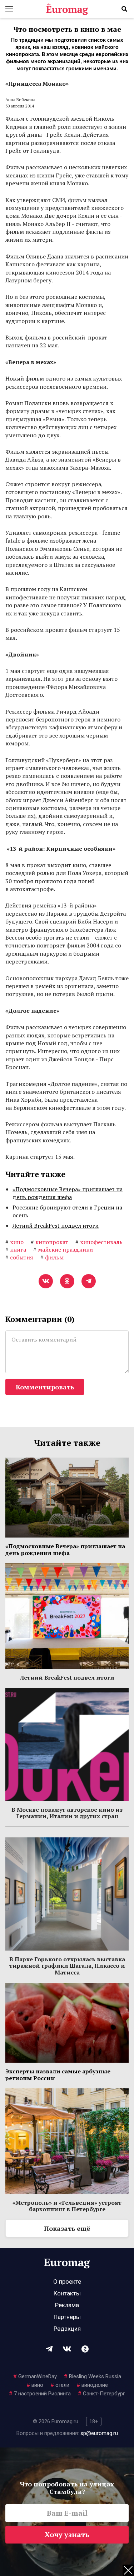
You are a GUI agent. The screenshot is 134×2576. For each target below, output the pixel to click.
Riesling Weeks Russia (93, 2376)
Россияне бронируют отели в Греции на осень (67, 1211)
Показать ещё (67, 2228)
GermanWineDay (35, 2376)
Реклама (67, 2305)
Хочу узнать (67, 2534)
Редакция (67, 2329)
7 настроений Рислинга (40, 2394)
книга (16, 1249)
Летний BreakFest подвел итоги (56, 1226)
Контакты (67, 2293)
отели (60, 2385)
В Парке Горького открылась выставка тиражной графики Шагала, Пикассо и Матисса (67, 1966)
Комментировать (45, 1387)
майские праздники (63, 1249)
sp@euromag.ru (99, 2433)
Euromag (67, 9)
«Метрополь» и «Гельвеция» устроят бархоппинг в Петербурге (67, 2206)
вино (35, 2385)
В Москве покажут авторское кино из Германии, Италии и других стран (67, 1813)
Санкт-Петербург (101, 2394)
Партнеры (67, 2317)
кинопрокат (49, 1242)
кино (14, 1242)
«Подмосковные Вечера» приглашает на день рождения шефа (68, 1193)
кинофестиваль (99, 1242)
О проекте (67, 2281)
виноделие (92, 2385)
